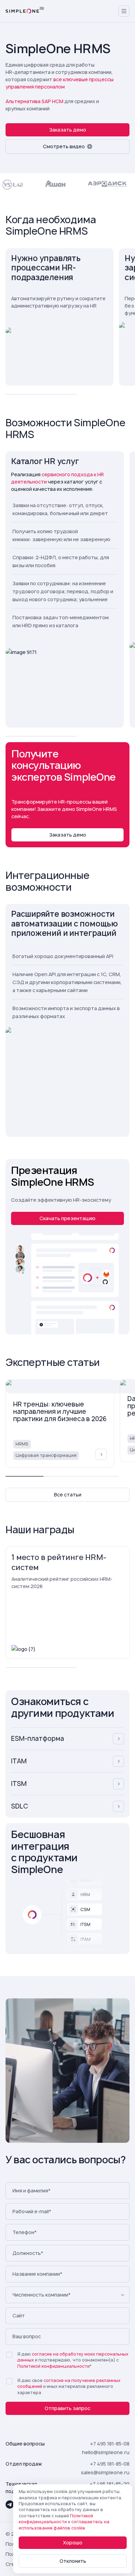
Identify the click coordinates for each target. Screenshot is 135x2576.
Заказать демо (68, 130)
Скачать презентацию (67, 1218)
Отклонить (73, 2561)
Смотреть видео (64, 146)
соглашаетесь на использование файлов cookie (64, 2525)
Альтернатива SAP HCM (34, 101)
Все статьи (68, 1495)
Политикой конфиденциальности (53, 2366)
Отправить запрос (67, 2408)
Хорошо (73, 2543)
